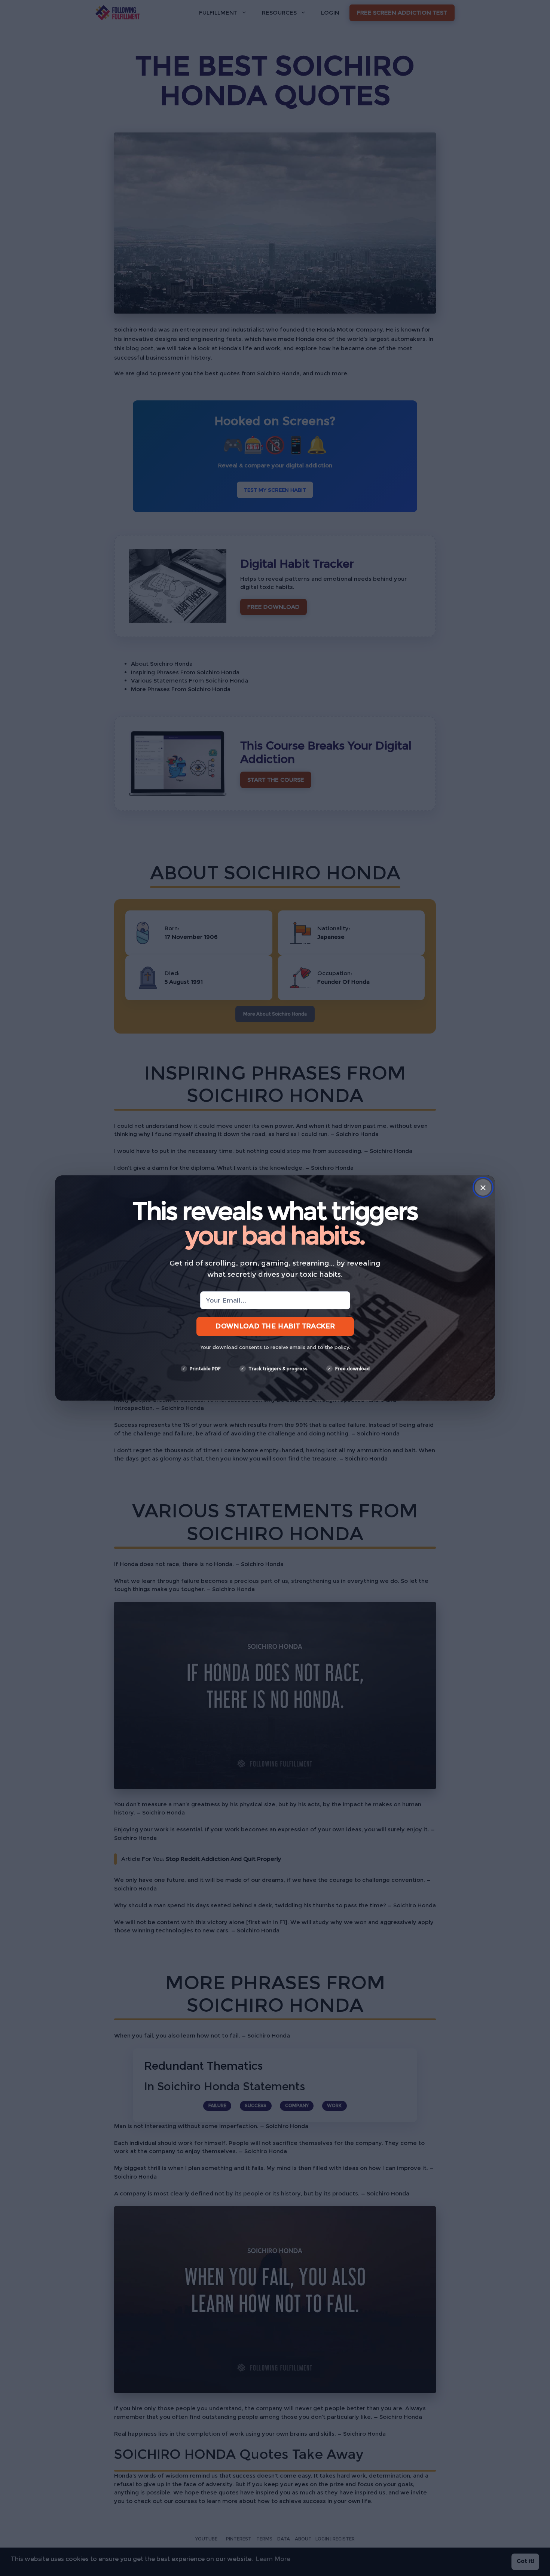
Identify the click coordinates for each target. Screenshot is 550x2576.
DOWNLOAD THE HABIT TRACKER (275, 1326)
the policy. (337, 1347)
